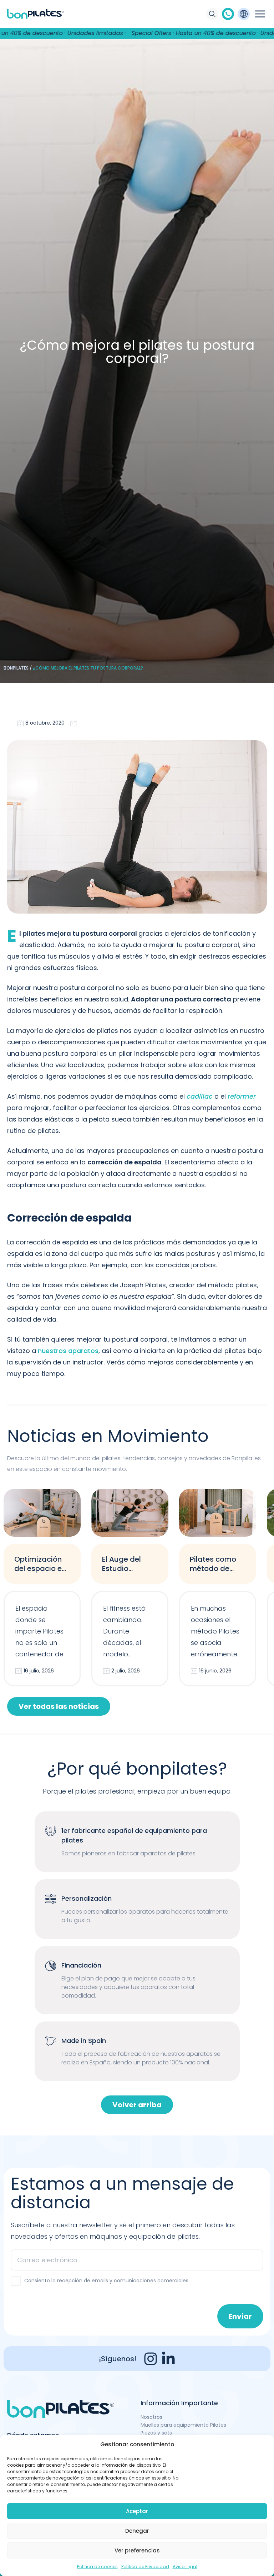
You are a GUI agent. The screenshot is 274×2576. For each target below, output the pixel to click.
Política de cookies (97, 2567)
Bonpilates (16, 668)
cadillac (200, 1096)
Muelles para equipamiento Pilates (183, 2425)
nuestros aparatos (68, 1351)
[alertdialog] (137, 33)
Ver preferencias (137, 2550)
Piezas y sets (156, 2433)
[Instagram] (151, 2359)
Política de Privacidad (145, 2567)
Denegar (137, 2531)
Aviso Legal (185, 2567)
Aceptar (137, 2511)
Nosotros (151, 2417)
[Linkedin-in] (168, 2359)
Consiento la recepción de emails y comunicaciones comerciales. (107, 2281)
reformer (242, 1096)
